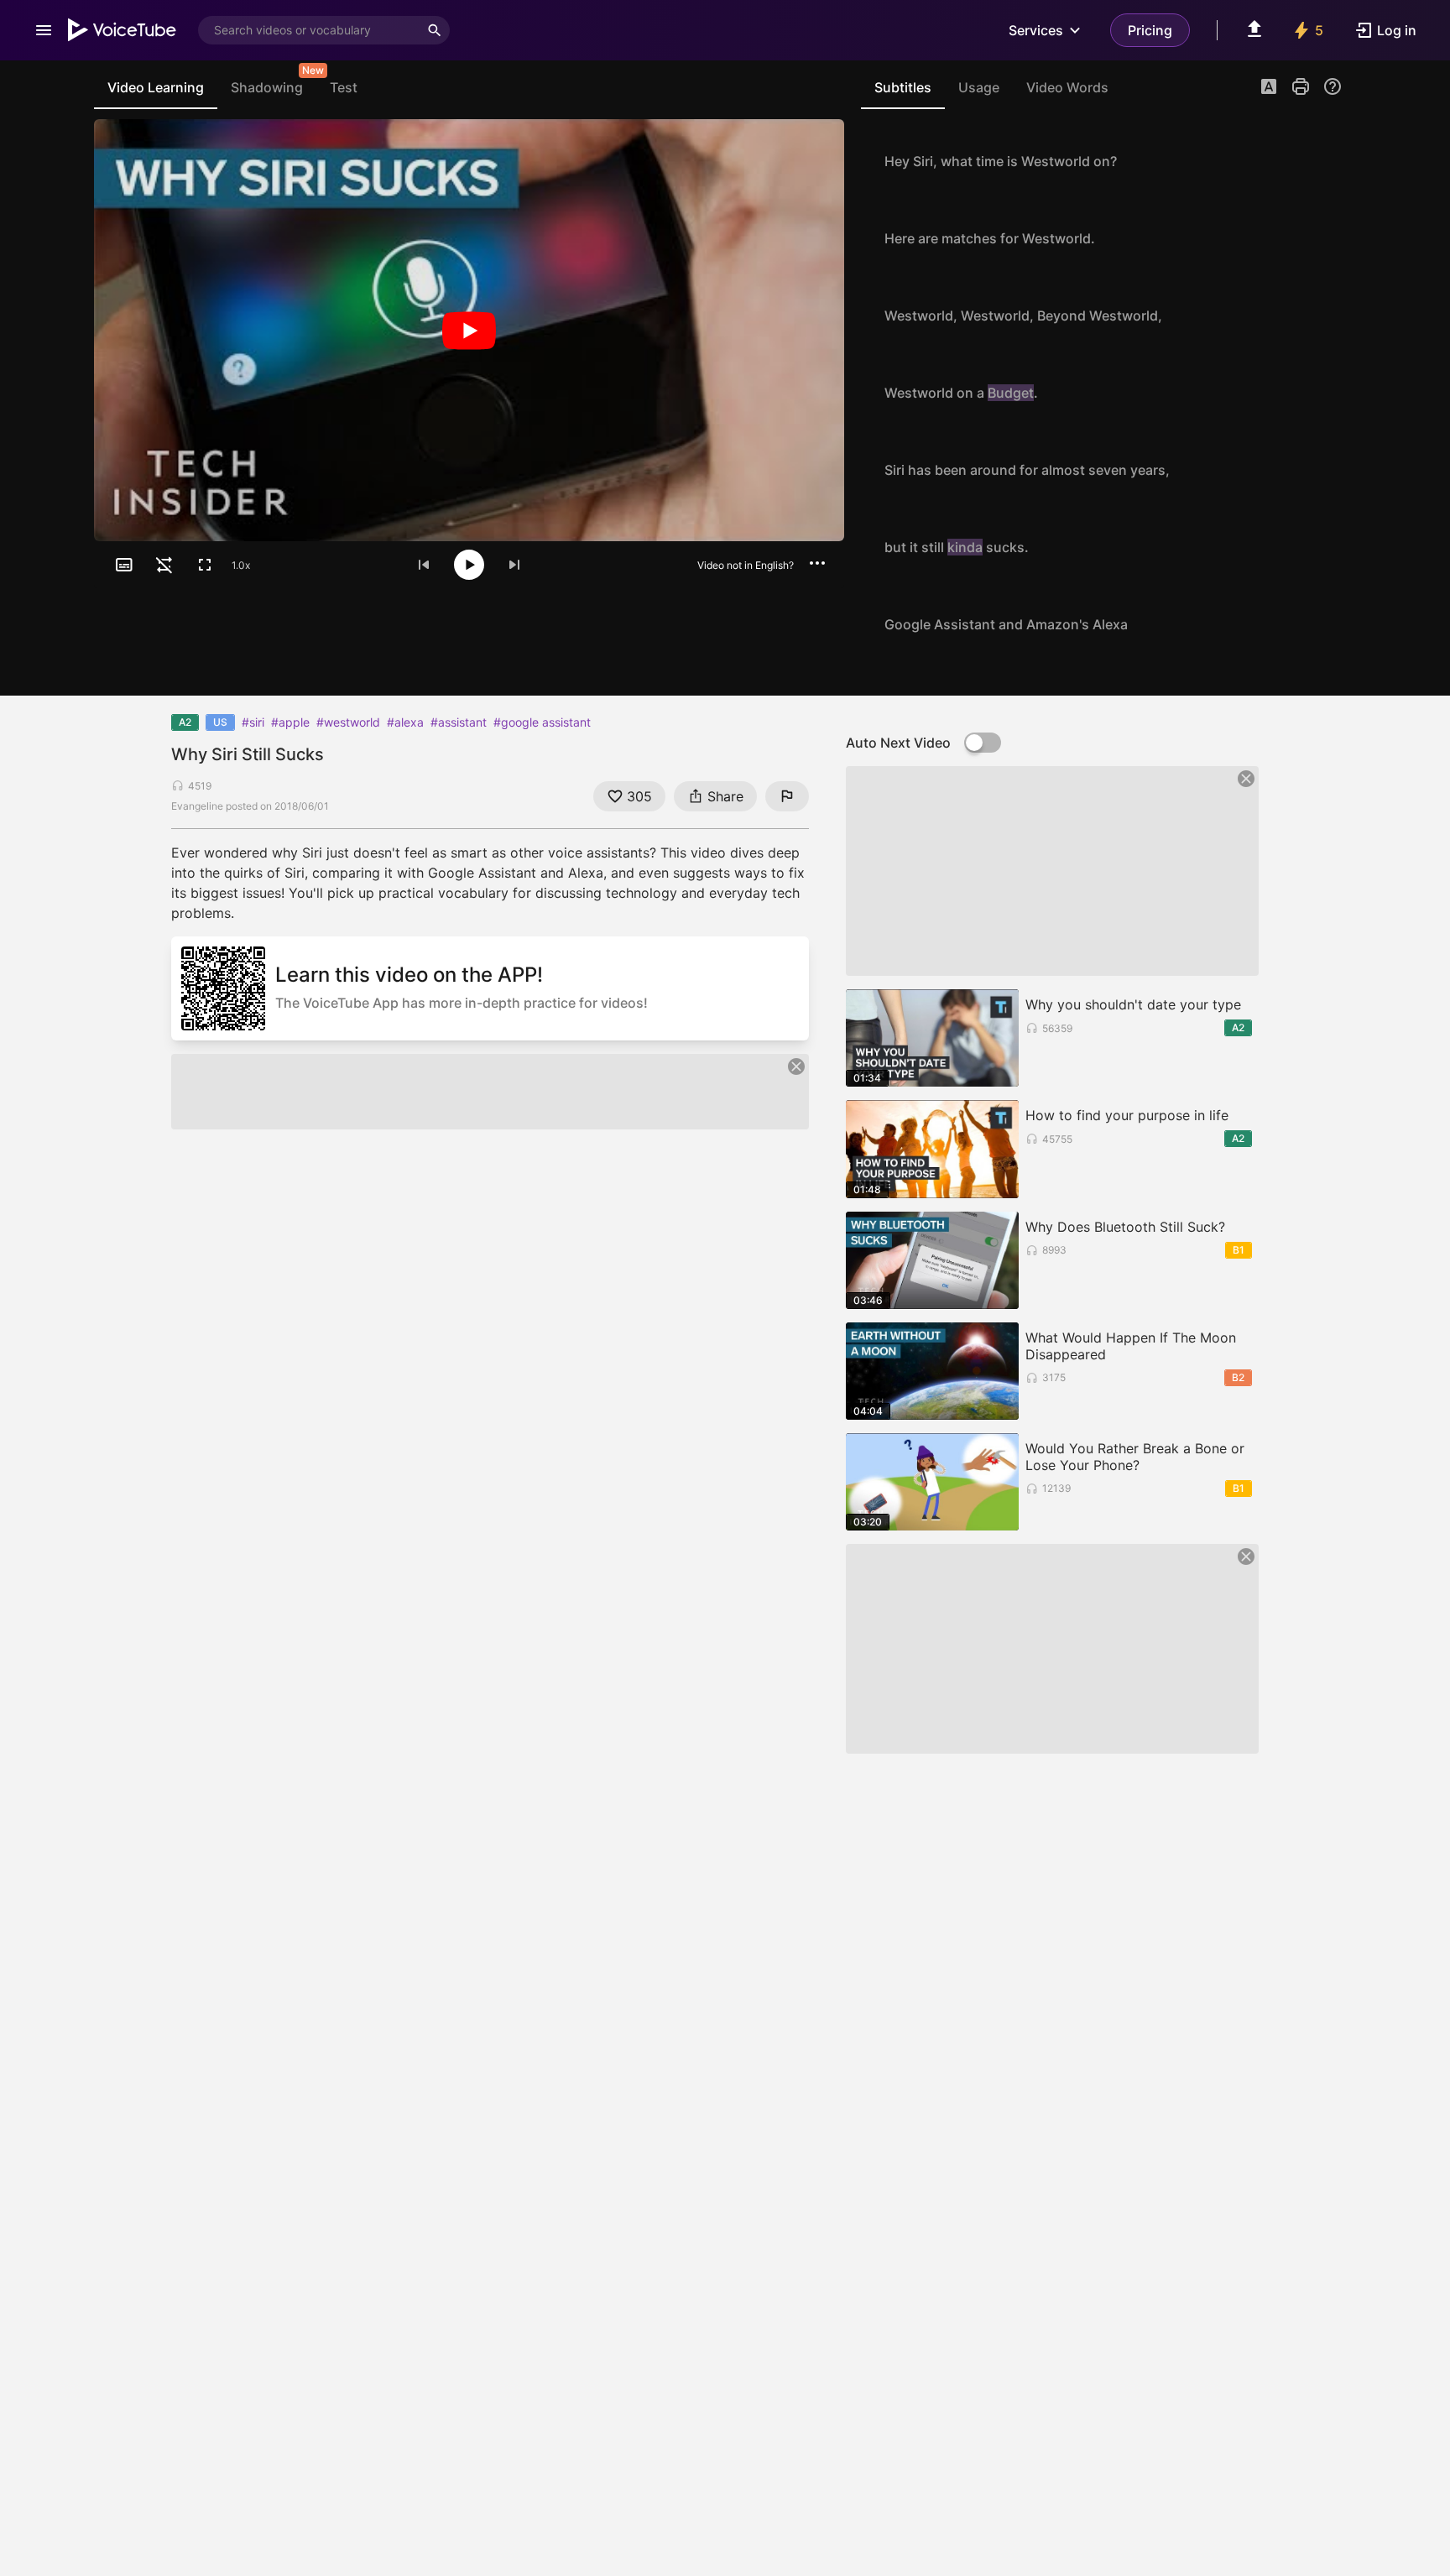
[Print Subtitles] (1301, 86)
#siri (253, 722)
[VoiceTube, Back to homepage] (123, 30)
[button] (1269, 88)
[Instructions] (1333, 86)
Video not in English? (746, 565)
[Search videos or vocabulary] (435, 30)
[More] (817, 563)
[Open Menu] (44, 30)
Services (1036, 30)
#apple (290, 722)
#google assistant (542, 722)
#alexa (405, 722)
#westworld (348, 722)
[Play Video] (469, 330)
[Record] (1324, 161)
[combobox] (309, 30)
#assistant (459, 722)
